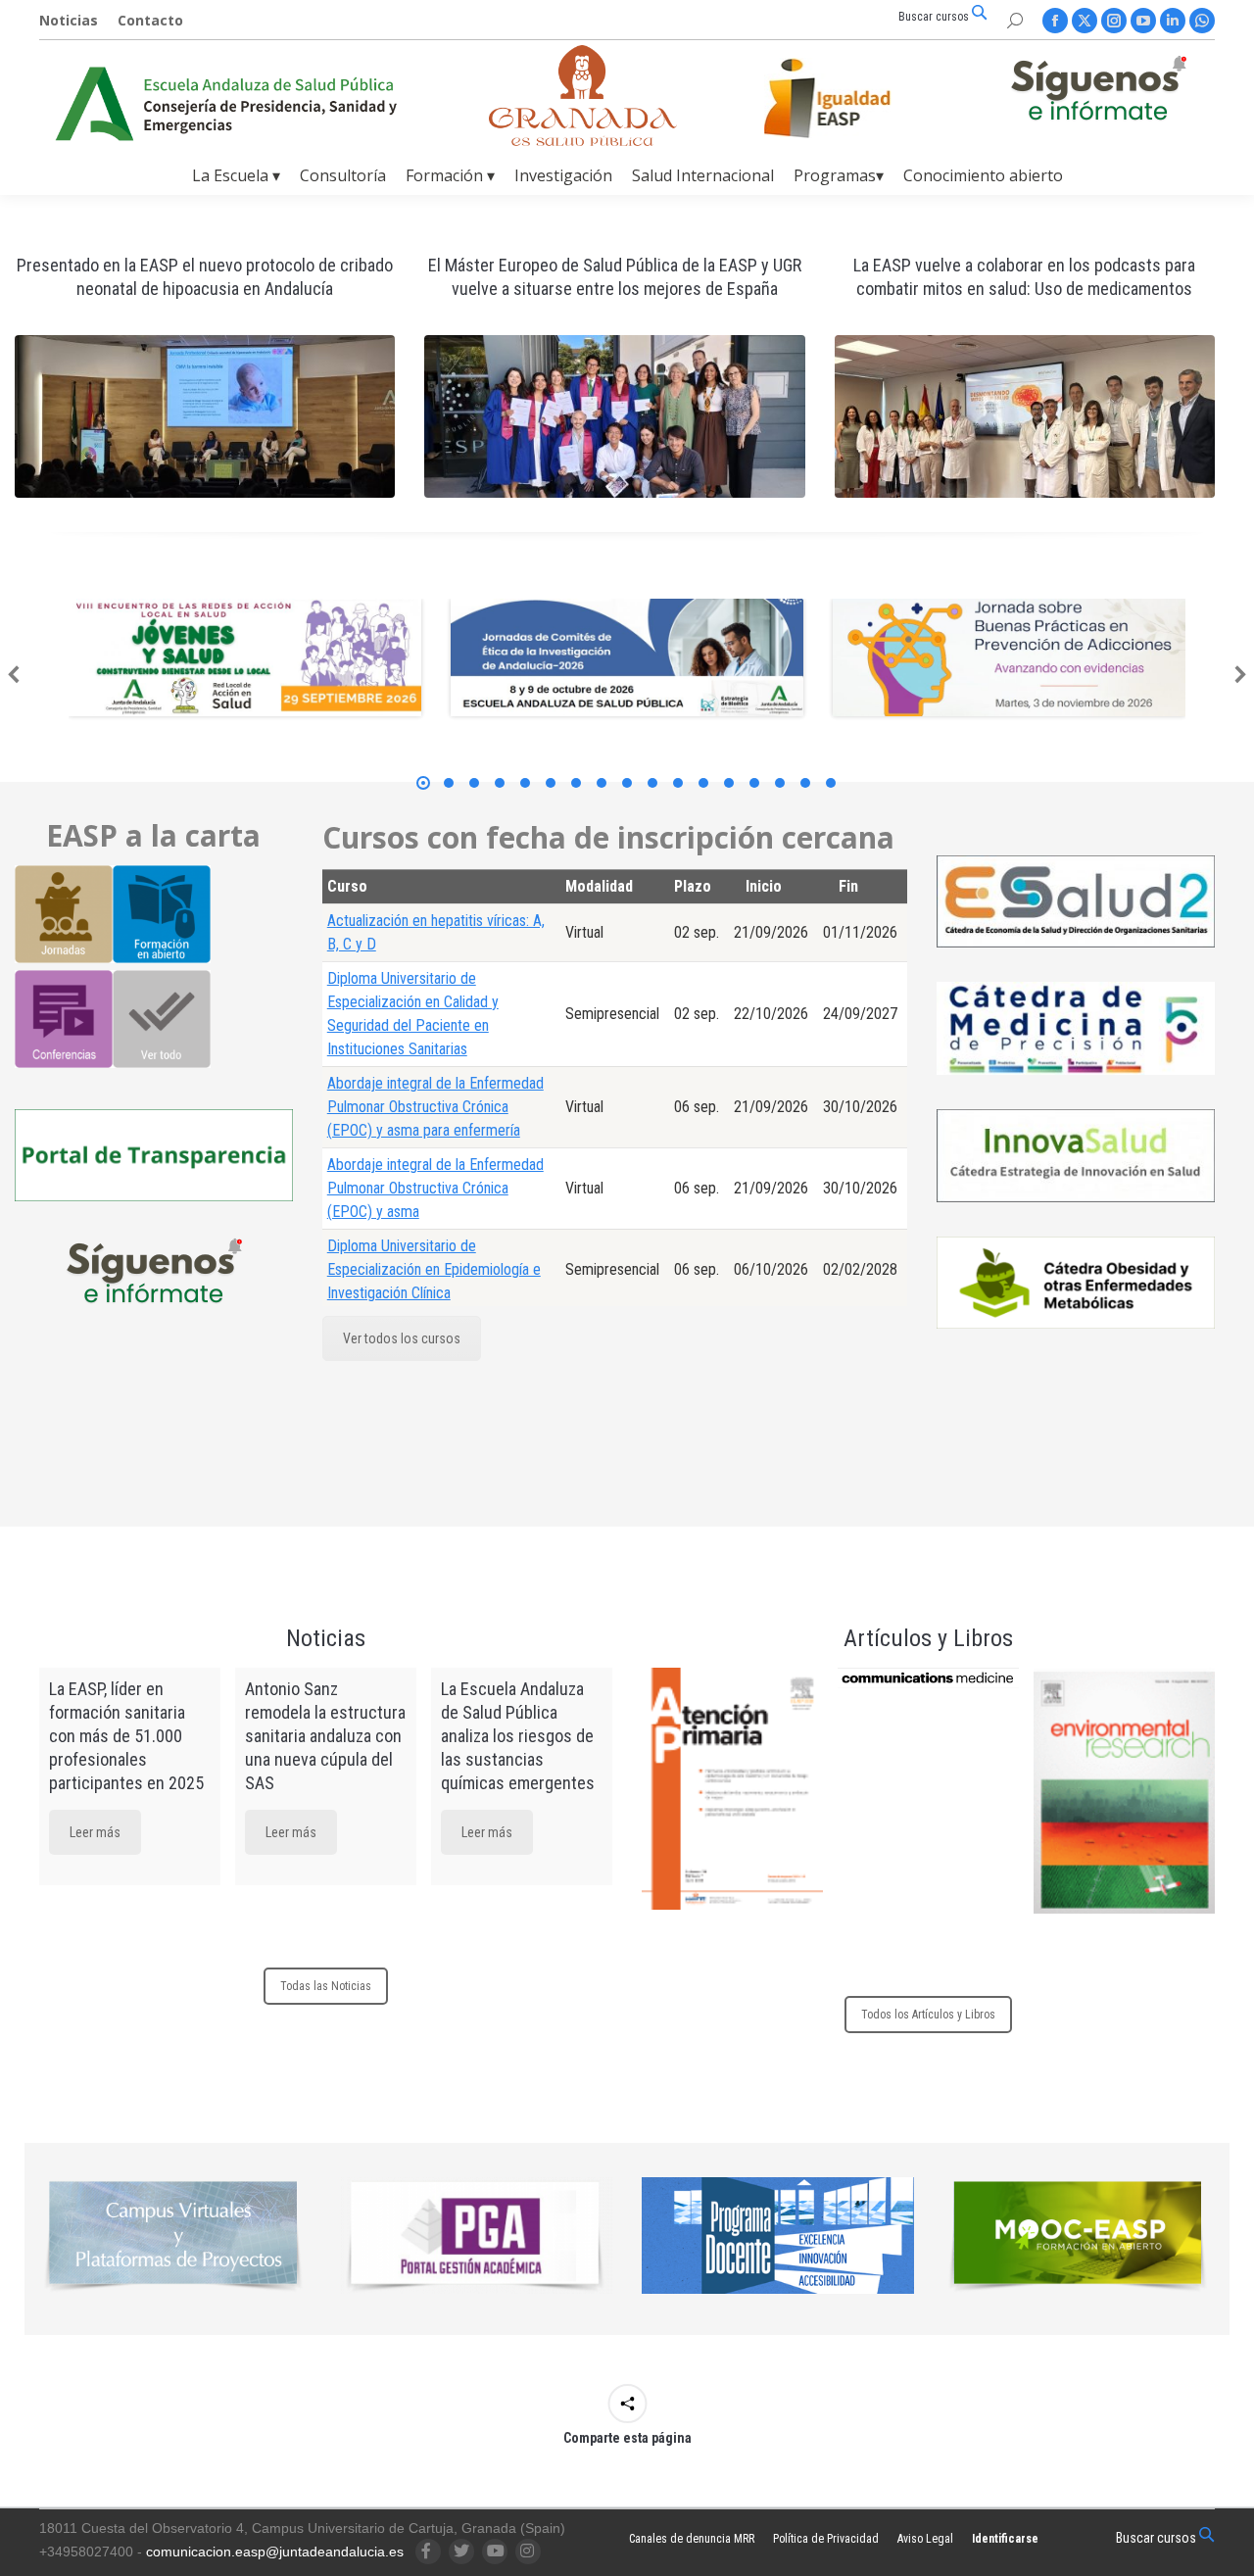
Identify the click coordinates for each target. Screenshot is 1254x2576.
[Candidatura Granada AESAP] (583, 141)
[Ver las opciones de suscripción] (1098, 92)
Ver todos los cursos (402, 1338)
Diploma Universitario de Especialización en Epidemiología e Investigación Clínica (434, 1269)
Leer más (95, 1832)
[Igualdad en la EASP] (858, 98)
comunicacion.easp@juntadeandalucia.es (275, 2552)
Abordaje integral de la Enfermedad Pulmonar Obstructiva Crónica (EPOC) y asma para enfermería (435, 1107)
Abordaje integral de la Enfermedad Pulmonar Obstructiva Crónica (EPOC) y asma (435, 1188)
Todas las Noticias (326, 1986)
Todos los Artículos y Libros (928, 2015)
